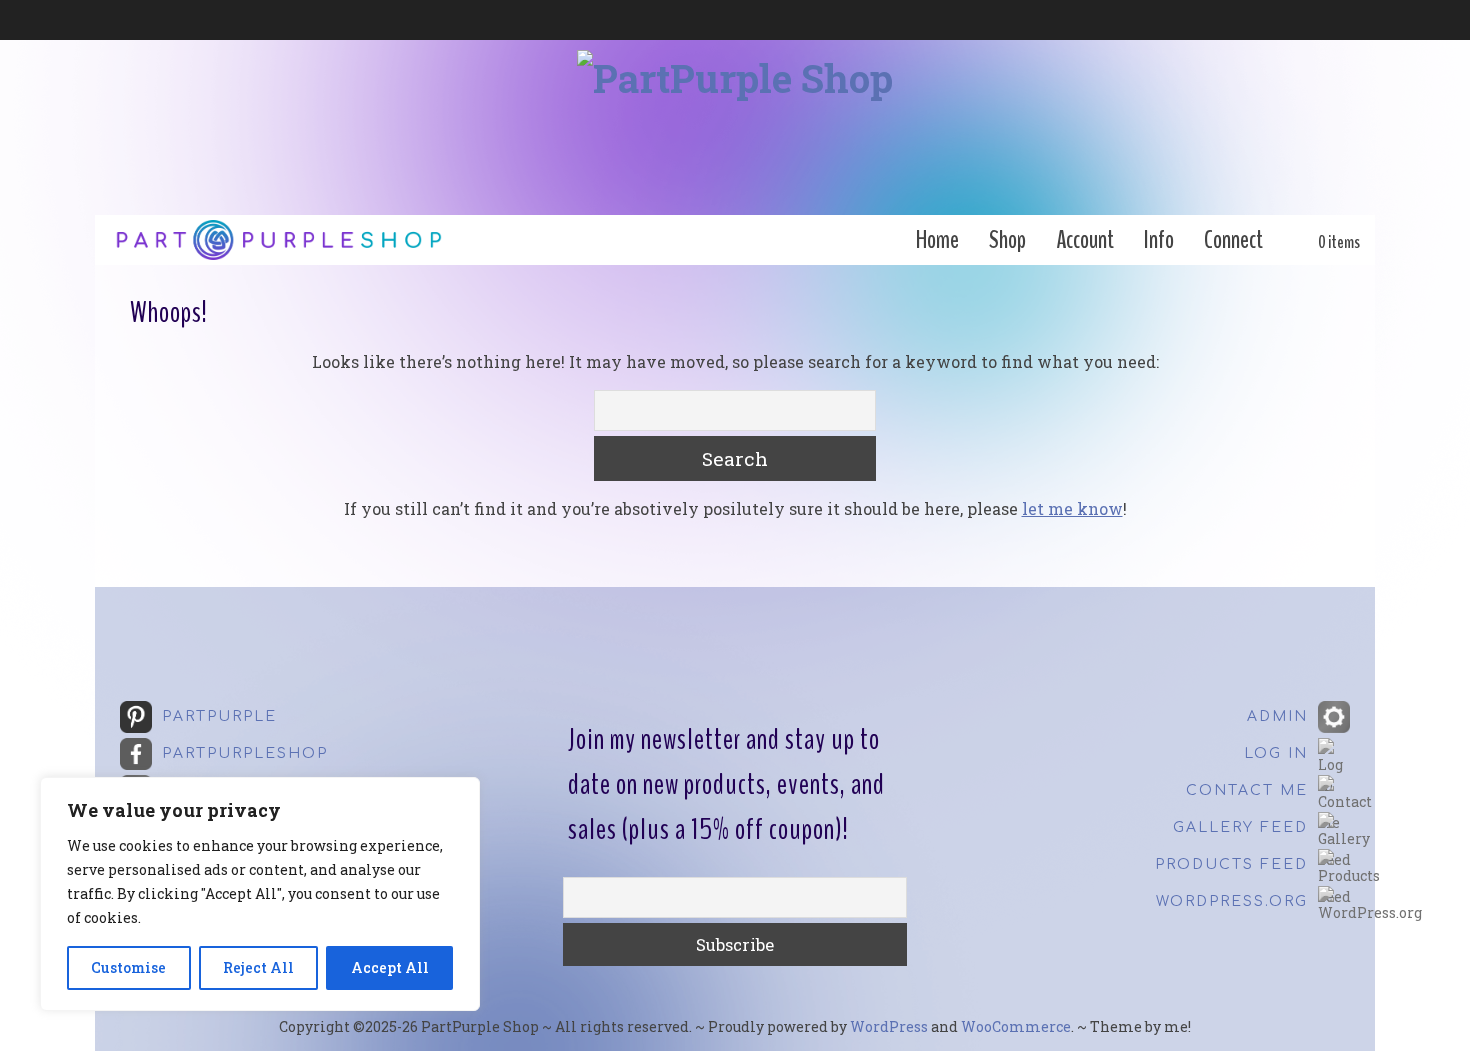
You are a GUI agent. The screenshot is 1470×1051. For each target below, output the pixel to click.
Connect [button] (1233, 240)
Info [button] (1159, 240)
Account (1085, 240)
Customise (128, 967)
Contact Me (1247, 790)
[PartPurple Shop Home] (278, 240)
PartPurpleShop (245, 753)
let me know (1072, 508)
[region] (260, 894)
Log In (1276, 753)
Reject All (258, 967)
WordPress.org (1232, 901)
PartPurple (219, 716)
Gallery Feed (1240, 827)
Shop (1007, 240)
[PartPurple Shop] (735, 127)
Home (937, 240)
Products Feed (1231, 864)
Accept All (390, 967)
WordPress (889, 1026)
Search (735, 458)
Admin (1277, 716)
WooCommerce (1016, 1026)
